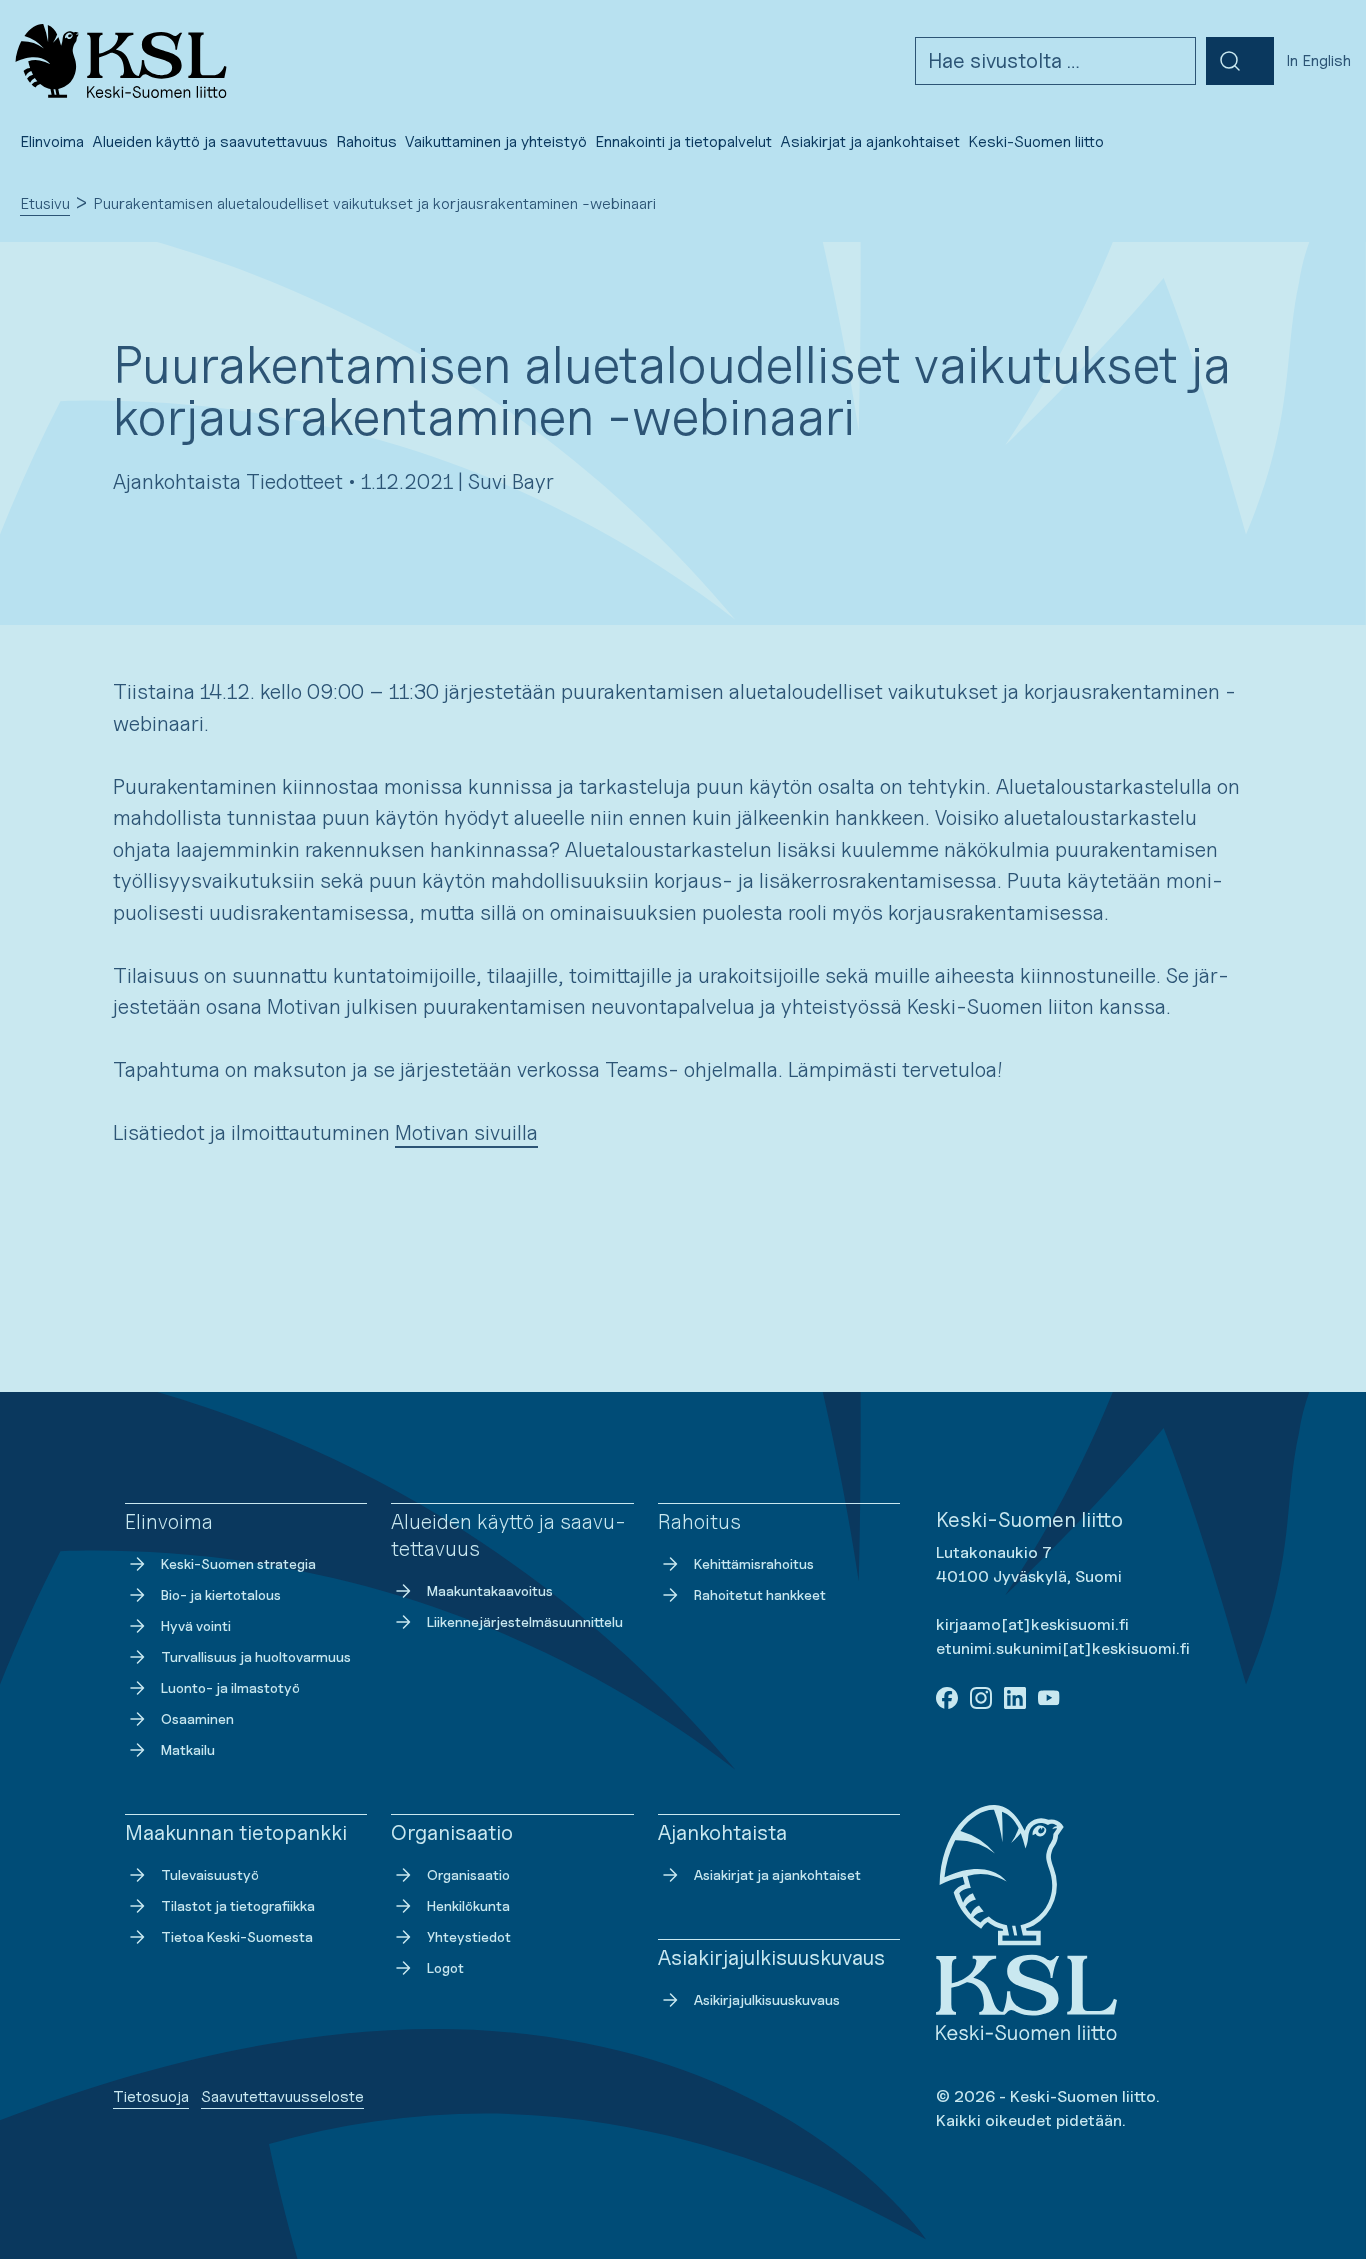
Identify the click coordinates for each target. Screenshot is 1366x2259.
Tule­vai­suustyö (210, 1874)
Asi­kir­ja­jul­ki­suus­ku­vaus (767, 1999)
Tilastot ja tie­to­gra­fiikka (238, 1905)
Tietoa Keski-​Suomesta (237, 1936)
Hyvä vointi (196, 1625)
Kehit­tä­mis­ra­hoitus (754, 1563)
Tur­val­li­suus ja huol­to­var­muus (256, 1656)
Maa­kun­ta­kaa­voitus (490, 1590)
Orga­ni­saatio (468, 1874)
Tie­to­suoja (151, 2096)
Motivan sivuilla (466, 1132)
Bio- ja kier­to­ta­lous (221, 1594)
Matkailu (188, 1749)
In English (1318, 60)
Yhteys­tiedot (469, 1936)
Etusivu (45, 203)
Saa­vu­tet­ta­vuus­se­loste (282, 2096)
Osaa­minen (197, 1718)
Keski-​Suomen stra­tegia (238, 1563)
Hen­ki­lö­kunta (468, 1905)
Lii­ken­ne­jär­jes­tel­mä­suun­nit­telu (525, 1621)
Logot (445, 1967)
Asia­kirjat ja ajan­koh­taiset (777, 1874)
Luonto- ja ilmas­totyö (230, 1687)
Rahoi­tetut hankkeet (760, 1594)
